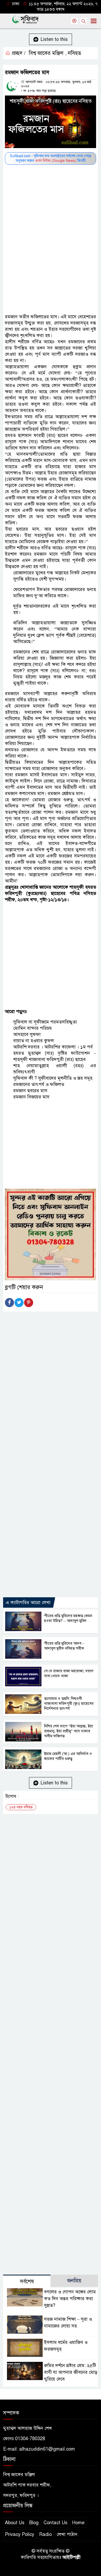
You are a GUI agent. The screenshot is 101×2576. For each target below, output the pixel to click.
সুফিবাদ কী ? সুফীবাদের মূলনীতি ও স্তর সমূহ (53, 1078)
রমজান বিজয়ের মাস (31, 1097)
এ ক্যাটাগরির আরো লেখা (28, 1602)
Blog (34, 2523)
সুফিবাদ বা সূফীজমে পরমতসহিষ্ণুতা (45, 1022)
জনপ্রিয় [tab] (74, 2281)
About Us (15, 2523)
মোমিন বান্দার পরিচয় (33, 1028)
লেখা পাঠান (67, 2534)
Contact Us (55, 2523)
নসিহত (74, 53)
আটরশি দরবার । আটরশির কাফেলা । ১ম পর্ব (53, 1047)
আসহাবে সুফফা (27, 1034)
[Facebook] (9, 1303)
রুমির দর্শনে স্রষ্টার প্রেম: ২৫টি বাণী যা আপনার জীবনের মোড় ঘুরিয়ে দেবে (71, 2372)
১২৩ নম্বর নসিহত (21, 1807)
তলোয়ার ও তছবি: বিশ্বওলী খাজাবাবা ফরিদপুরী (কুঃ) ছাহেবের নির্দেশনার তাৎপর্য (69, 1703)
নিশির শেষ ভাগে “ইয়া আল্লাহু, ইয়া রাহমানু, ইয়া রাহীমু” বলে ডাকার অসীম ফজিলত (68, 1731)
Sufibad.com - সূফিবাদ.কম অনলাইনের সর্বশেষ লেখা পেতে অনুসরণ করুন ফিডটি (51, 158)
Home (78, 2523)
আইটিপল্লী (71, 2557)
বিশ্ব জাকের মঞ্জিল (46, 53)
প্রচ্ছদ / (18, 53)
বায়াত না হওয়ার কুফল (34, 1041)
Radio (45, 2534)
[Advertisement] (51, 218)
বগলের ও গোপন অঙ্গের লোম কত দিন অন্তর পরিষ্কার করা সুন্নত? (70, 2299)
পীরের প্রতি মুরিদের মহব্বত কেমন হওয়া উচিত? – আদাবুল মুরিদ (68, 1618)
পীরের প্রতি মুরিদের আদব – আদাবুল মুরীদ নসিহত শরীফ (64, 1646)
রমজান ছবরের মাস (30, 1091)
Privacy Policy (20, 2534)
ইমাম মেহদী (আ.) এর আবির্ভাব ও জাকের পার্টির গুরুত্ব (68, 1756)
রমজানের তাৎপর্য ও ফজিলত (39, 1084)
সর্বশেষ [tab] (27, 2282)
